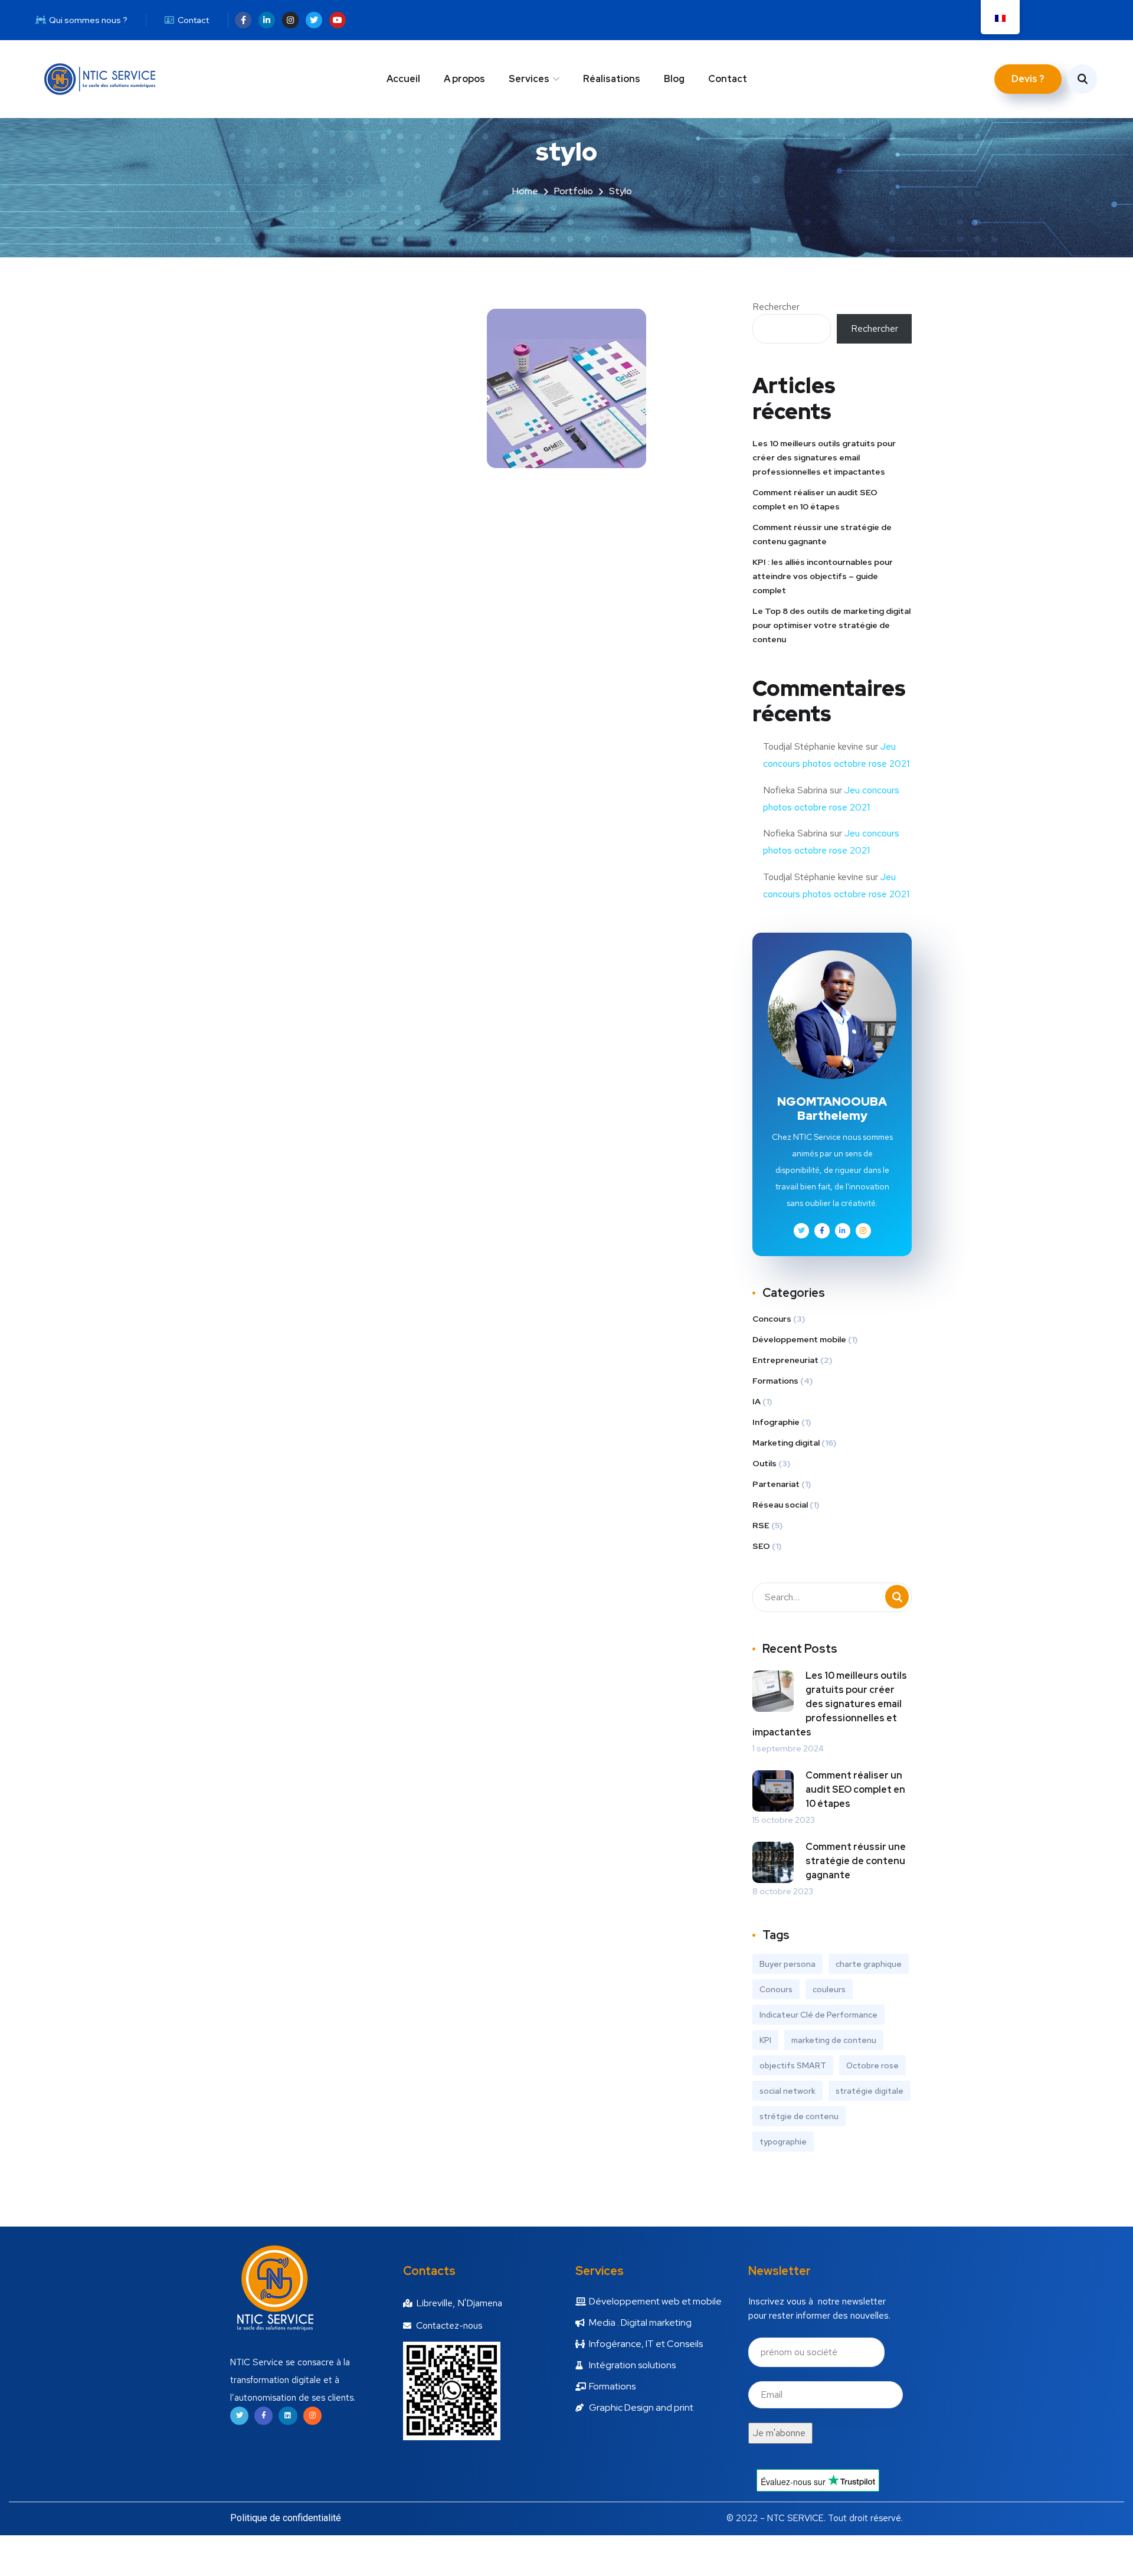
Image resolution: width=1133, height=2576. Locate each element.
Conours (776, 1989)
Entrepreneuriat (785, 1360)
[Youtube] (338, 20)
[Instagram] (290, 20)
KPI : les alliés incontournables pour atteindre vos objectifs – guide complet (823, 576)
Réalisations (612, 79)
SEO (761, 1546)
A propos (464, 79)
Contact (728, 79)
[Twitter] (314, 20)
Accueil (403, 79)
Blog (674, 79)
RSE (761, 1525)
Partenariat (776, 1484)
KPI (765, 2040)
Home (525, 191)
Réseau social (780, 1505)
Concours (772, 1319)
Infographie (776, 1422)
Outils (764, 1463)
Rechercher (776, 307)
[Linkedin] (288, 2416)
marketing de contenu (834, 2040)
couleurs (829, 1989)
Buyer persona (787, 1964)
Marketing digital (786, 1443)
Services (529, 79)
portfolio (574, 191)
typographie (783, 2142)
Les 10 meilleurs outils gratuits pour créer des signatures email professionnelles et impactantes (824, 457)
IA (757, 1401)
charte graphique (869, 1964)
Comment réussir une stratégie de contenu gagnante (822, 534)
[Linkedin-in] (267, 20)
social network (787, 2091)
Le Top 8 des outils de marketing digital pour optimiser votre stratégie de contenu (831, 625)
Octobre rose (872, 2065)
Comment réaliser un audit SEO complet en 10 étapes (815, 499)
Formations (775, 1381)
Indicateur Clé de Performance (818, 2015)
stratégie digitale (870, 2091)
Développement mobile (799, 1339)
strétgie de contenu (799, 2116)
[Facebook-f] (243, 20)
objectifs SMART (793, 2065)
